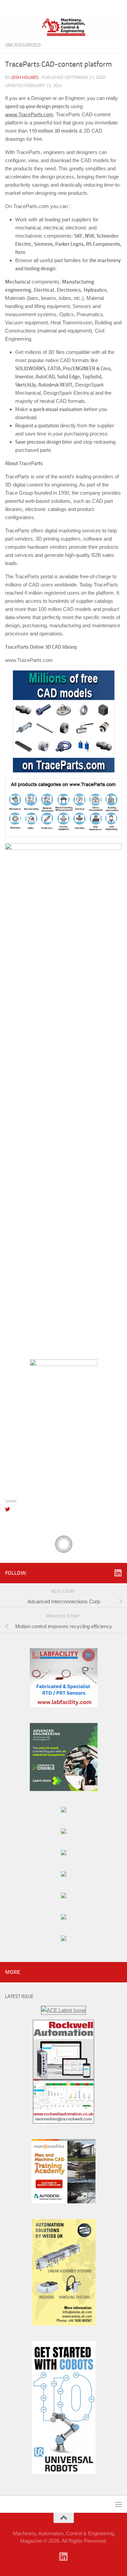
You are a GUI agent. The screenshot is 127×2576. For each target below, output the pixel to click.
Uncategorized (23, 45)
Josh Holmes (25, 77)
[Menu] (119, 8)
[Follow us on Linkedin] (118, 1573)
